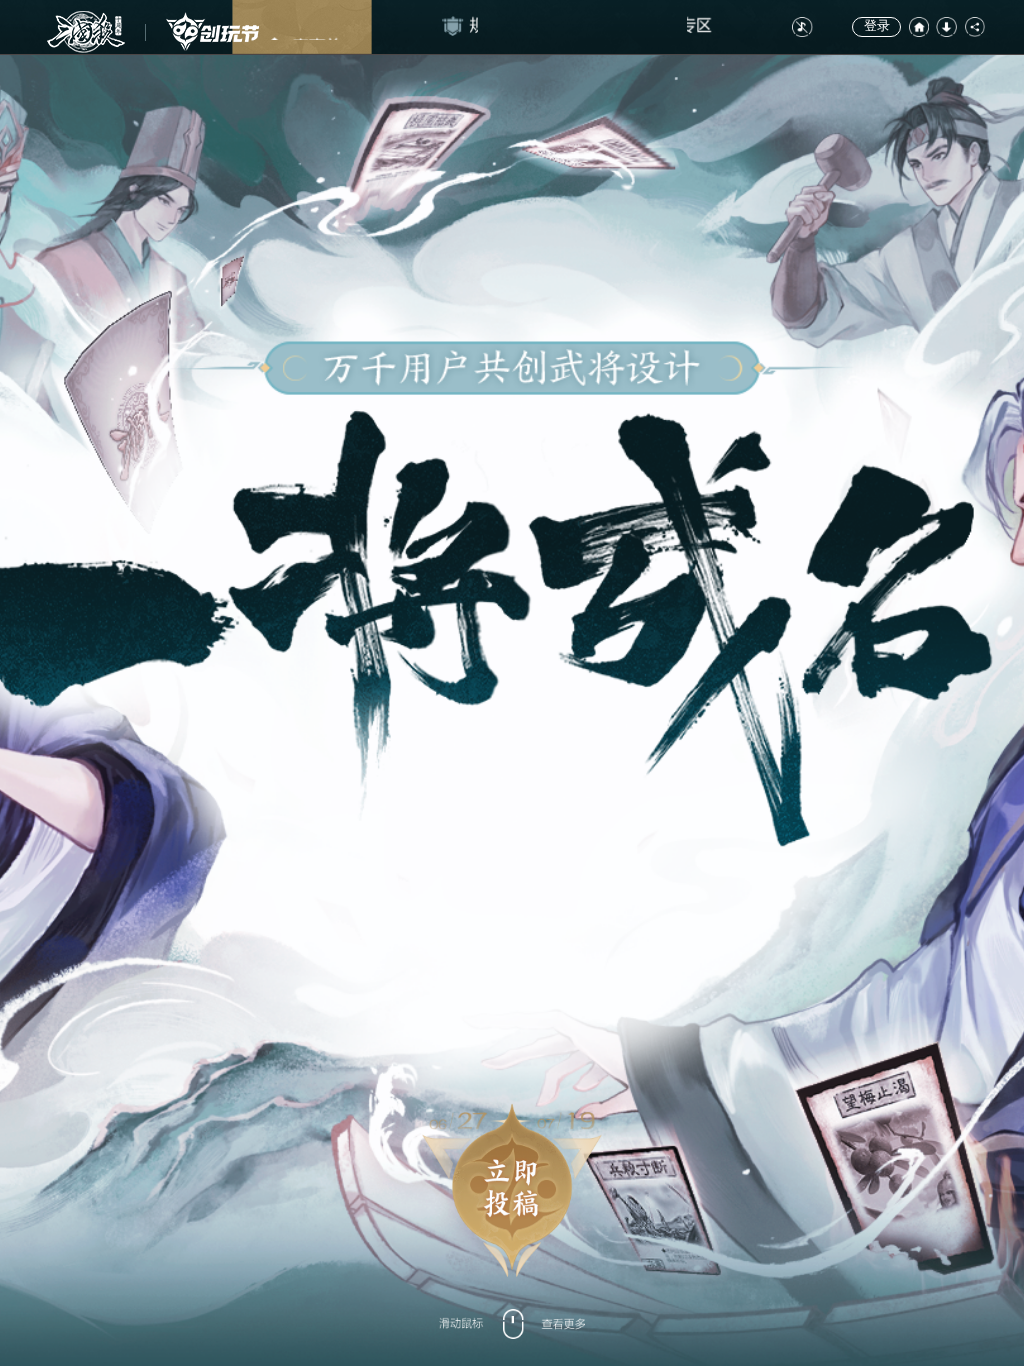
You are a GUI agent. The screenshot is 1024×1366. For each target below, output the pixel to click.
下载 (946, 27)
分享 (975, 27)
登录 (877, 26)
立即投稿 (512, 1190)
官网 (919, 27)
